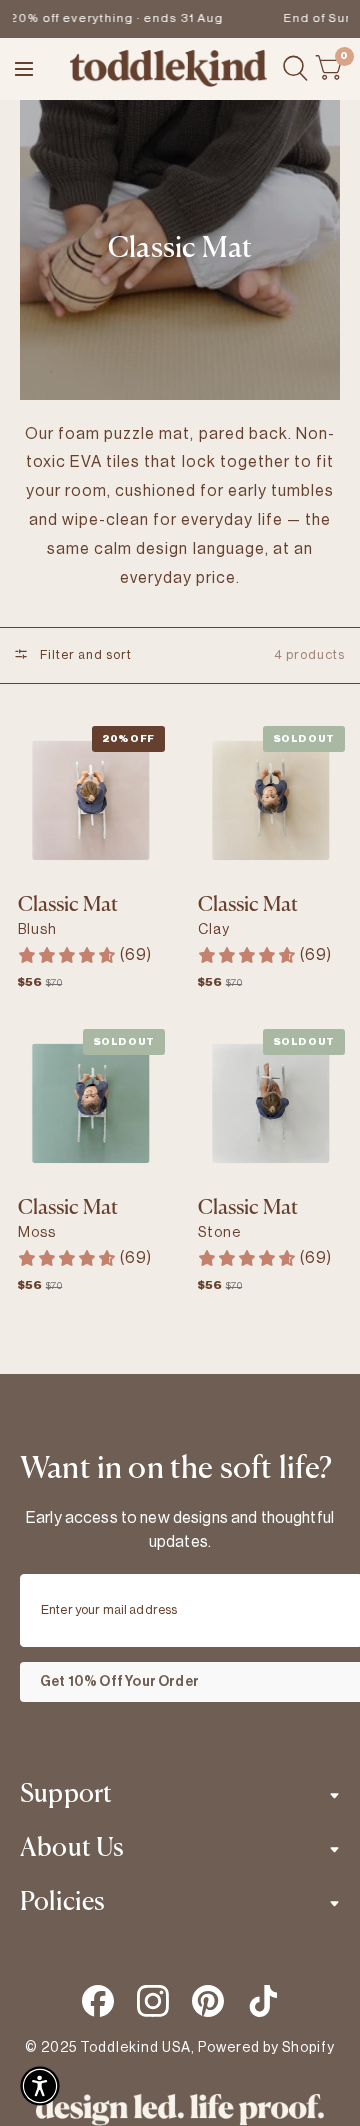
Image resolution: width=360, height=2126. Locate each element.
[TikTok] (263, 2001)
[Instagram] (153, 2001)
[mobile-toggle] (31, 69)
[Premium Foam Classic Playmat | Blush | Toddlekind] (90, 800)
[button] (40, 2086)
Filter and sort (84, 654)
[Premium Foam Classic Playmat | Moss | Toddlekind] (90, 1103)
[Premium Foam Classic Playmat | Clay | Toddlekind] (270, 800)
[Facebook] (98, 2001)
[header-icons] (295, 69)
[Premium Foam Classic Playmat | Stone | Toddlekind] (270, 1103)
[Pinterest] (208, 2001)
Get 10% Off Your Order (119, 1682)
